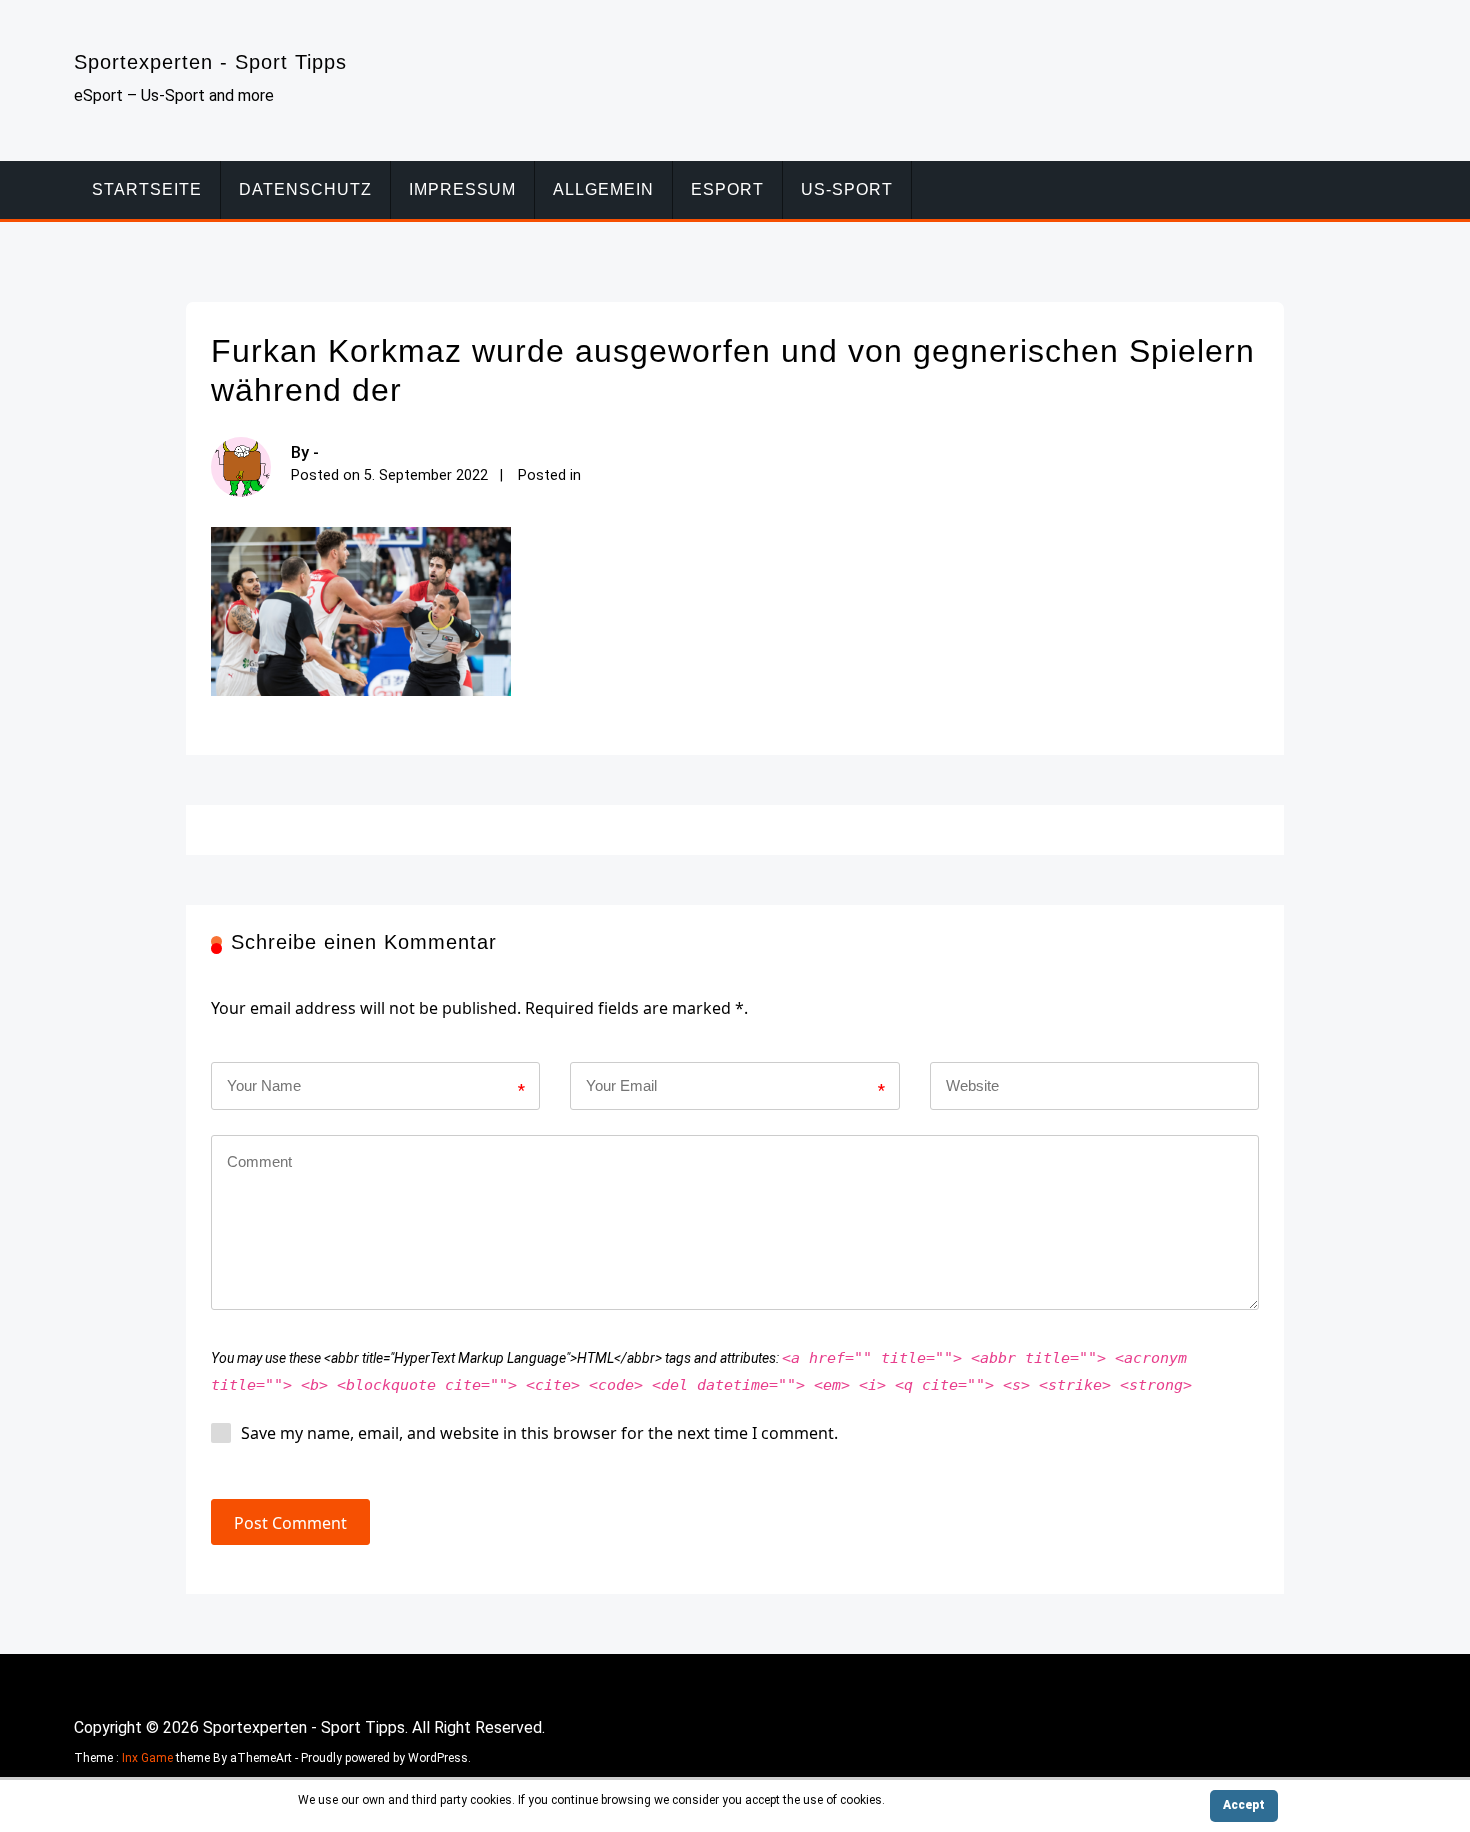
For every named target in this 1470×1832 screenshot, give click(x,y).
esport (727, 189)
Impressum (462, 189)
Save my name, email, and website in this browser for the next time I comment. (539, 1433)
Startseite (147, 189)
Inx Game (147, 1758)
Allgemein (603, 189)
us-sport (847, 189)
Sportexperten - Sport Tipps (210, 62)
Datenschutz (305, 189)
